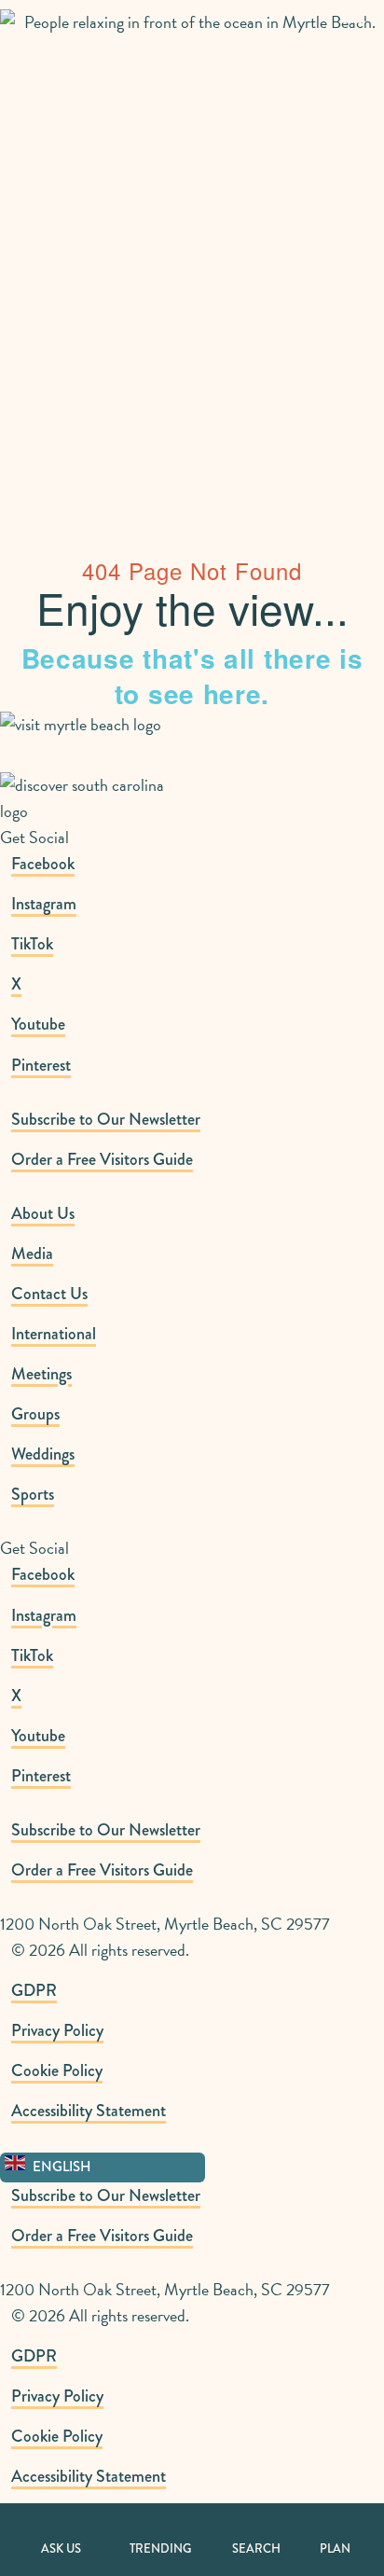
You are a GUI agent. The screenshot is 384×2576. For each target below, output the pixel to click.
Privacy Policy (57, 2030)
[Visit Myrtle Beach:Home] (82, 52)
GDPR (34, 1990)
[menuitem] (198, 1119)
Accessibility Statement (89, 2111)
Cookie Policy (57, 2070)
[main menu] (352, 29)
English (61, 2167)
